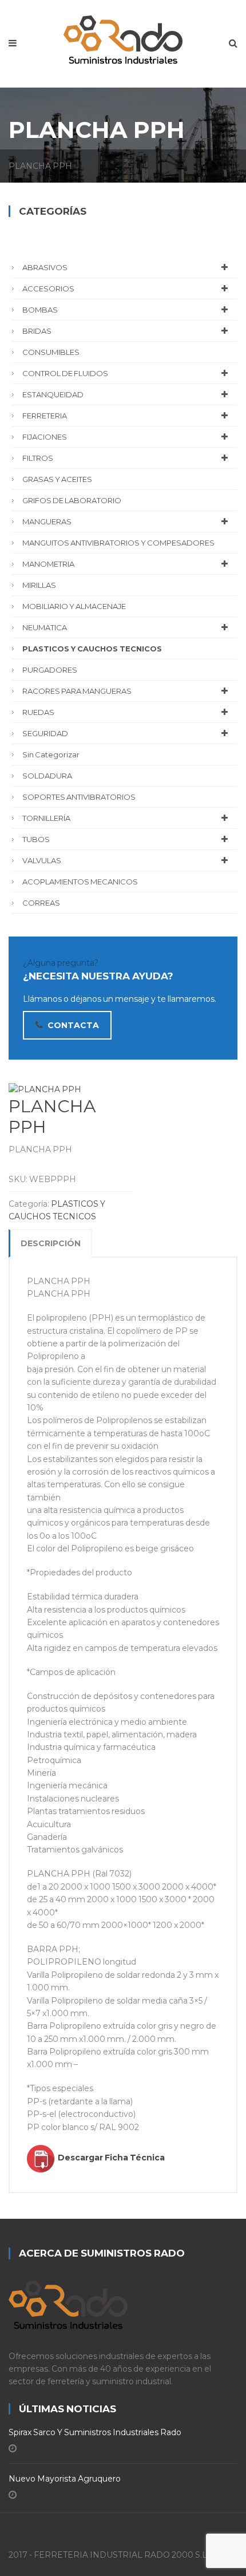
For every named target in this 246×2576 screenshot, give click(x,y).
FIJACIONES (45, 437)
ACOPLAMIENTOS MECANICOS (80, 882)
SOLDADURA (47, 776)
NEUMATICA (45, 627)
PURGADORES (50, 670)
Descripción (51, 1243)
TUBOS (36, 839)
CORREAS (41, 903)
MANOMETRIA (48, 564)
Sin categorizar (51, 754)
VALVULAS (42, 860)
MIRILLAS (39, 585)
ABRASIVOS (45, 267)
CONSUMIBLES (51, 352)
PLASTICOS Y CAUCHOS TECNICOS (92, 649)
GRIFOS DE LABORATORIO (72, 500)
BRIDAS (37, 331)
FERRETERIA (45, 416)
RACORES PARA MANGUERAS (77, 691)
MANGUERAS (47, 521)
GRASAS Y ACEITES (57, 479)
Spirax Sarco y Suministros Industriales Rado (95, 2432)
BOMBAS (40, 310)
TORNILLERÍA (46, 818)
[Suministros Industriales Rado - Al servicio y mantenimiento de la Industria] (123, 37)
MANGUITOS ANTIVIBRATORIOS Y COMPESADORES (118, 543)
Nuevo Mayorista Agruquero (65, 2479)
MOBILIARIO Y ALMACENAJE (74, 606)
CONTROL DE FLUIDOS (65, 373)
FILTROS (38, 458)
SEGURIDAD (45, 733)
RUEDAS (38, 712)
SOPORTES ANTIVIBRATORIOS (79, 797)
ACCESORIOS (48, 289)
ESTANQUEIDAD (53, 394)
